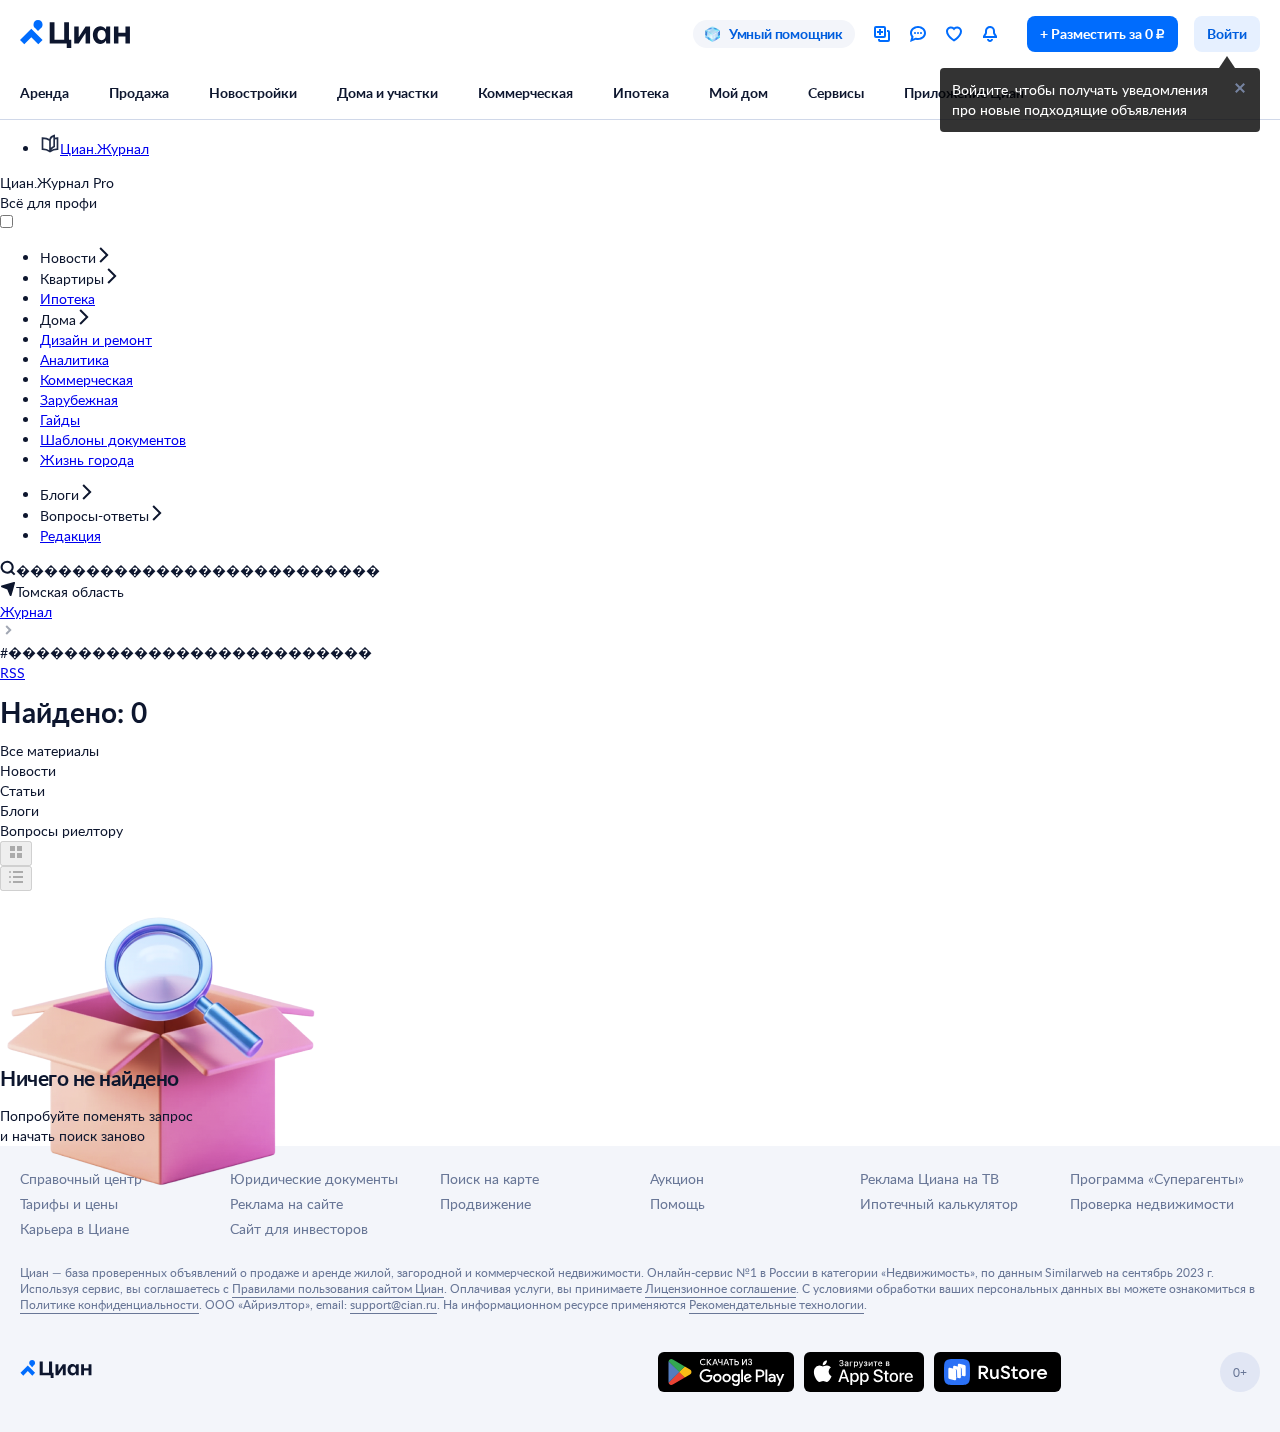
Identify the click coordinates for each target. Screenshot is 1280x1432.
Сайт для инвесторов (299, 1228)
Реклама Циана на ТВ (929, 1178)
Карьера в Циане (74, 1228)
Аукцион (677, 1178)
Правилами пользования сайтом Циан (338, 1288)
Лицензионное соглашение (720, 1288)
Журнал (26, 611)
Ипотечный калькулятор (939, 1203)
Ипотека (641, 92)
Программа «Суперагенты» (1157, 1178)
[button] (1240, 88)
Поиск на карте (489, 1178)
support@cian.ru (393, 1304)
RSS (12, 672)
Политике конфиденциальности (109, 1304)
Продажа (139, 92)
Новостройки (253, 92)
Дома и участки (387, 92)
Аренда (44, 92)
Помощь (677, 1203)
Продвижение (485, 1203)
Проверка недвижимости (1152, 1203)
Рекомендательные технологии (776, 1304)
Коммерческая (525, 92)
